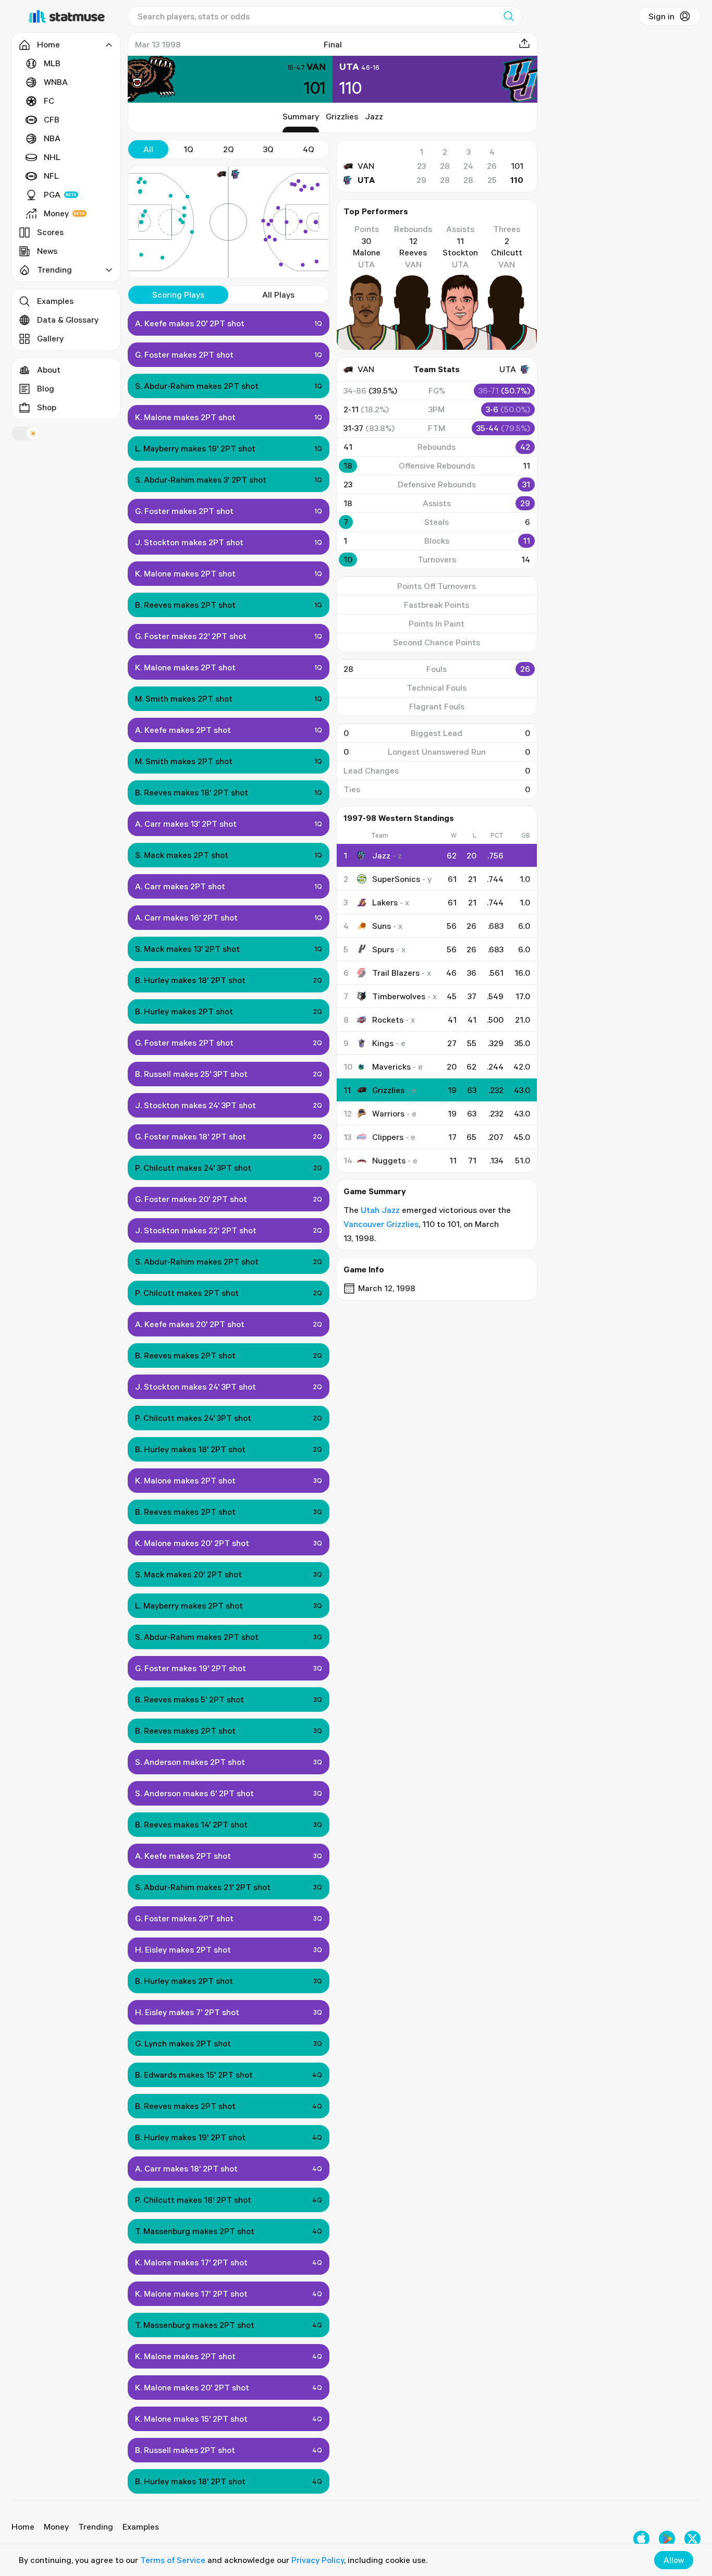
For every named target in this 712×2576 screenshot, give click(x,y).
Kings (383, 1043)
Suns (382, 926)
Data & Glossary (68, 320)
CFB (52, 119)
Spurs (383, 949)
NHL (52, 157)
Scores (50, 232)
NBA (52, 138)
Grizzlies (342, 116)
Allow (674, 2560)
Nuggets (389, 1160)
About (49, 370)
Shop (47, 407)
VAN (366, 166)
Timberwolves (399, 996)
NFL (51, 176)
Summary (301, 116)
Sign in (661, 16)
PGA (52, 194)
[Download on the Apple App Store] (641, 2539)
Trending (96, 2526)
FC (49, 101)
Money (56, 213)
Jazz (374, 116)
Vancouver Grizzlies (381, 1224)
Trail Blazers (396, 973)
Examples (55, 301)
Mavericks (391, 1066)
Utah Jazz (380, 1210)
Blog (46, 388)
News (47, 251)
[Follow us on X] (692, 2539)
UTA (366, 180)
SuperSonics (396, 879)
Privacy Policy (318, 2560)
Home (23, 2526)
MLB (52, 63)
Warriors (388, 1113)
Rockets (388, 1020)
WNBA (56, 82)
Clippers (388, 1137)
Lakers (385, 902)
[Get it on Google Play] (667, 2539)
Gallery (50, 338)
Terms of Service (173, 2560)
